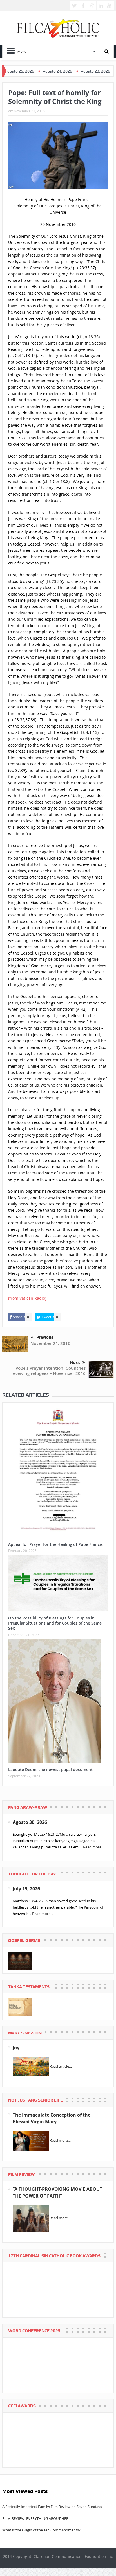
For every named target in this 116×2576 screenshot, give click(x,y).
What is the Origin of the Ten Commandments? (41, 2530)
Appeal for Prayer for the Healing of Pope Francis (55, 1544)
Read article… (61, 2066)
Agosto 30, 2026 (30, 1822)
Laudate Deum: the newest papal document (50, 1770)
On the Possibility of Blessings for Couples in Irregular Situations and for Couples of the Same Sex (55, 1623)
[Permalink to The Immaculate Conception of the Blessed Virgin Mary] (31, 2140)
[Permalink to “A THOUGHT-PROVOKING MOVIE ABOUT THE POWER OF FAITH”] (31, 2218)
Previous (45, 1337)
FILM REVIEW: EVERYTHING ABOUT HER (35, 2518)
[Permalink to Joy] (31, 2066)
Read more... (93, 1847)
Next (75, 1363)
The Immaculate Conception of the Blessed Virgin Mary (52, 2118)
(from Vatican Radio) (27, 1298)
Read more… (43, 1914)
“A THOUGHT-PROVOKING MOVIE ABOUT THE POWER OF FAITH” (57, 2192)
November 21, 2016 (50, 1343)
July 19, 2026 (26, 1889)
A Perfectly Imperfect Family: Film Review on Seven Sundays (52, 2507)
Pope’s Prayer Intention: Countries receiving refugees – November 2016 (48, 1371)
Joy (16, 2048)
